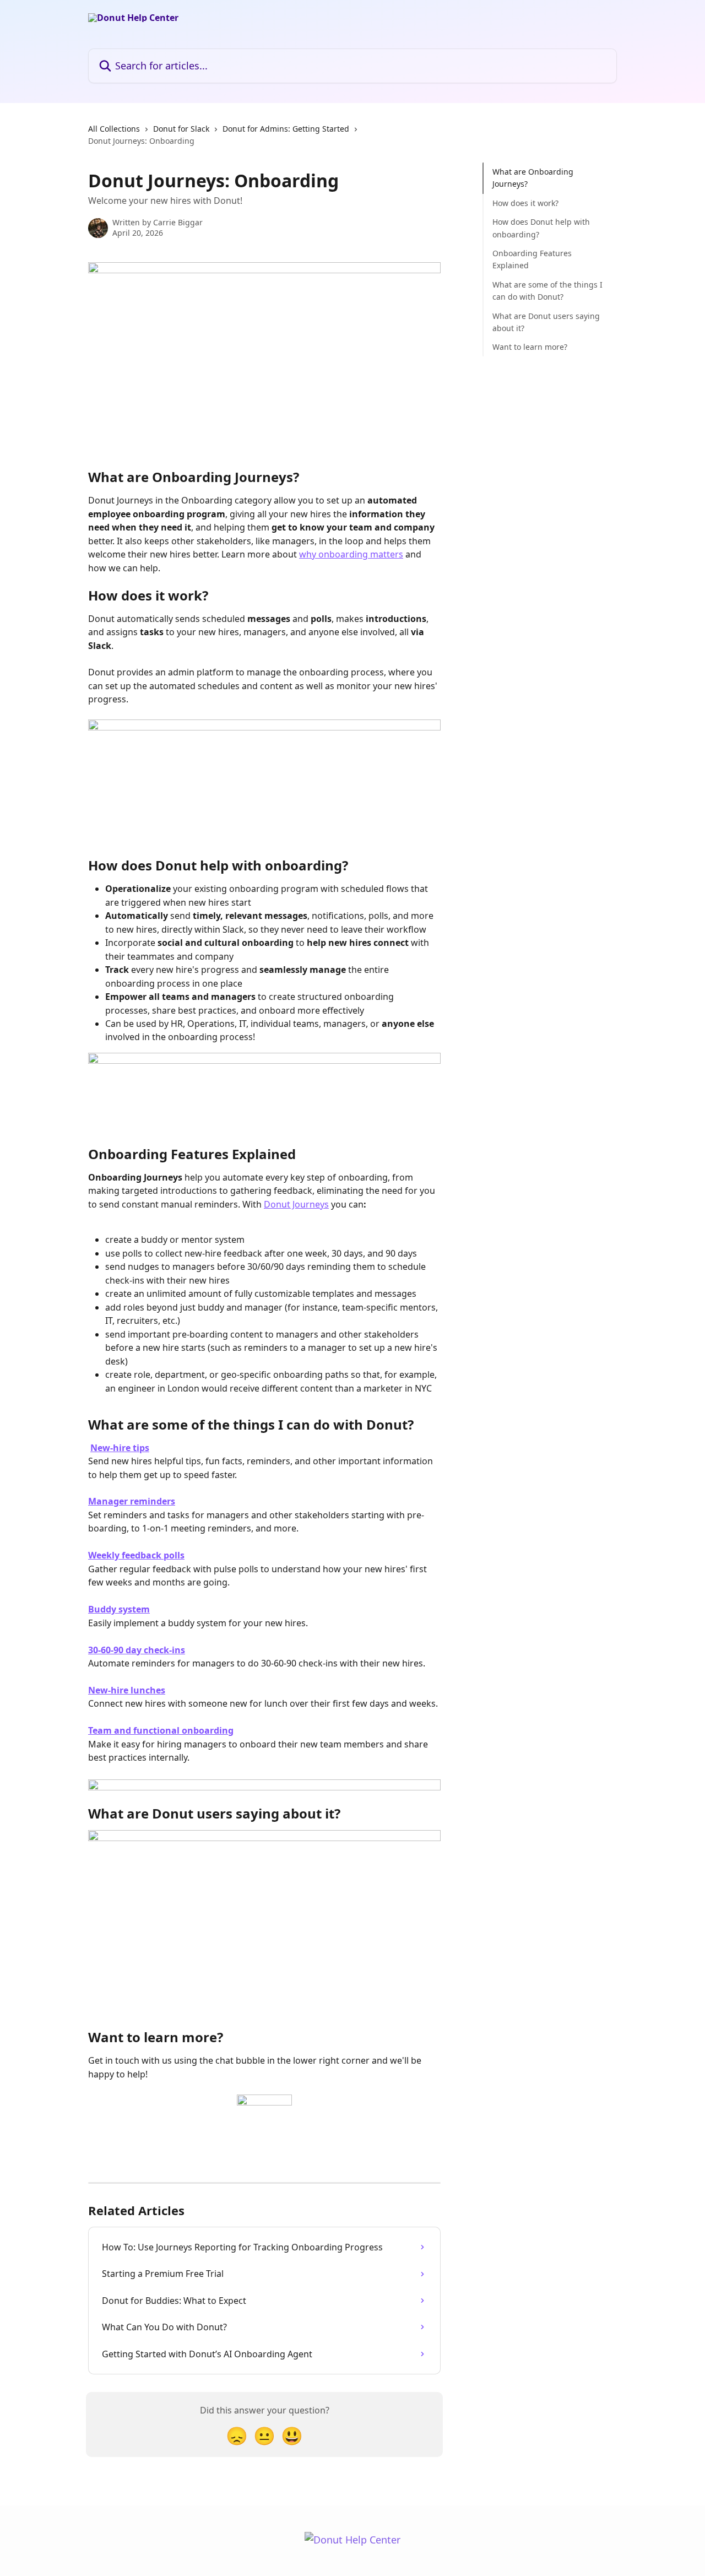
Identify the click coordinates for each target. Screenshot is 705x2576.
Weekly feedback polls (136, 1555)
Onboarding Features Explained (532, 259)
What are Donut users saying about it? (546, 321)
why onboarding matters (351, 554)
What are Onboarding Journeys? (533, 178)
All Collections (114, 129)
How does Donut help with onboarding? (541, 228)
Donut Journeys (296, 1204)
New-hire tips (120, 1448)
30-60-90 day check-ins (137, 1650)
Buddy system (119, 1609)
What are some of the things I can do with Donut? (547, 291)
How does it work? (525, 203)
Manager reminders (132, 1501)
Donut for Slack (181, 129)
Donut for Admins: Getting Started (286, 129)
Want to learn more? (530, 347)
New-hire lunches (127, 1690)
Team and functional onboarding (161, 1730)
